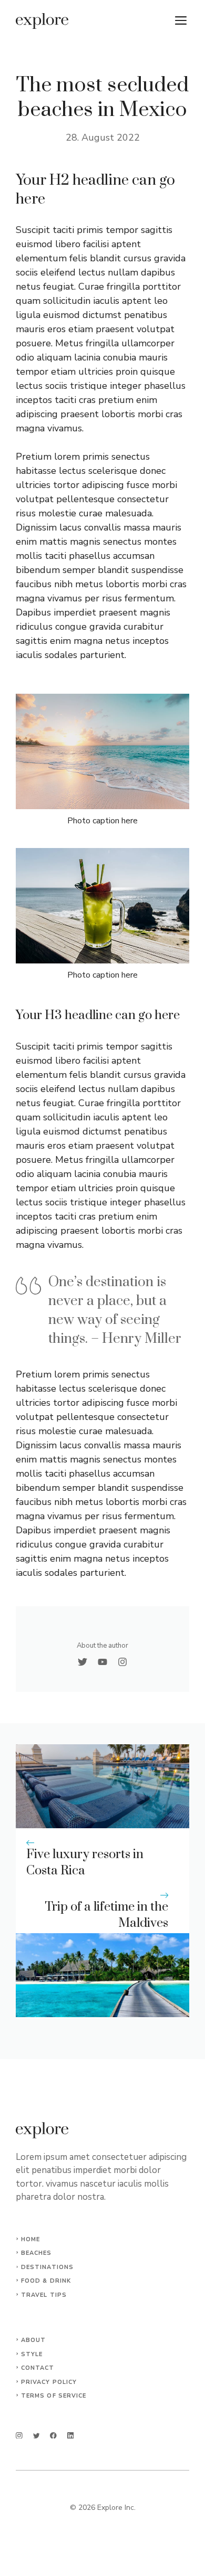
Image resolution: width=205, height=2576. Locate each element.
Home (30, 2239)
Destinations (47, 2267)
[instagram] (19, 2436)
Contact (38, 2368)
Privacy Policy (49, 2382)
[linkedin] (71, 2436)
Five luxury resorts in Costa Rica (85, 1863)
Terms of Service (54, 2396)
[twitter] (37, 2436)
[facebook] (53, 2436)
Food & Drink (46, 2281)
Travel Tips (44, 2295)
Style (32, 2354)
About (34, 2340)
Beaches (37, 2253)
